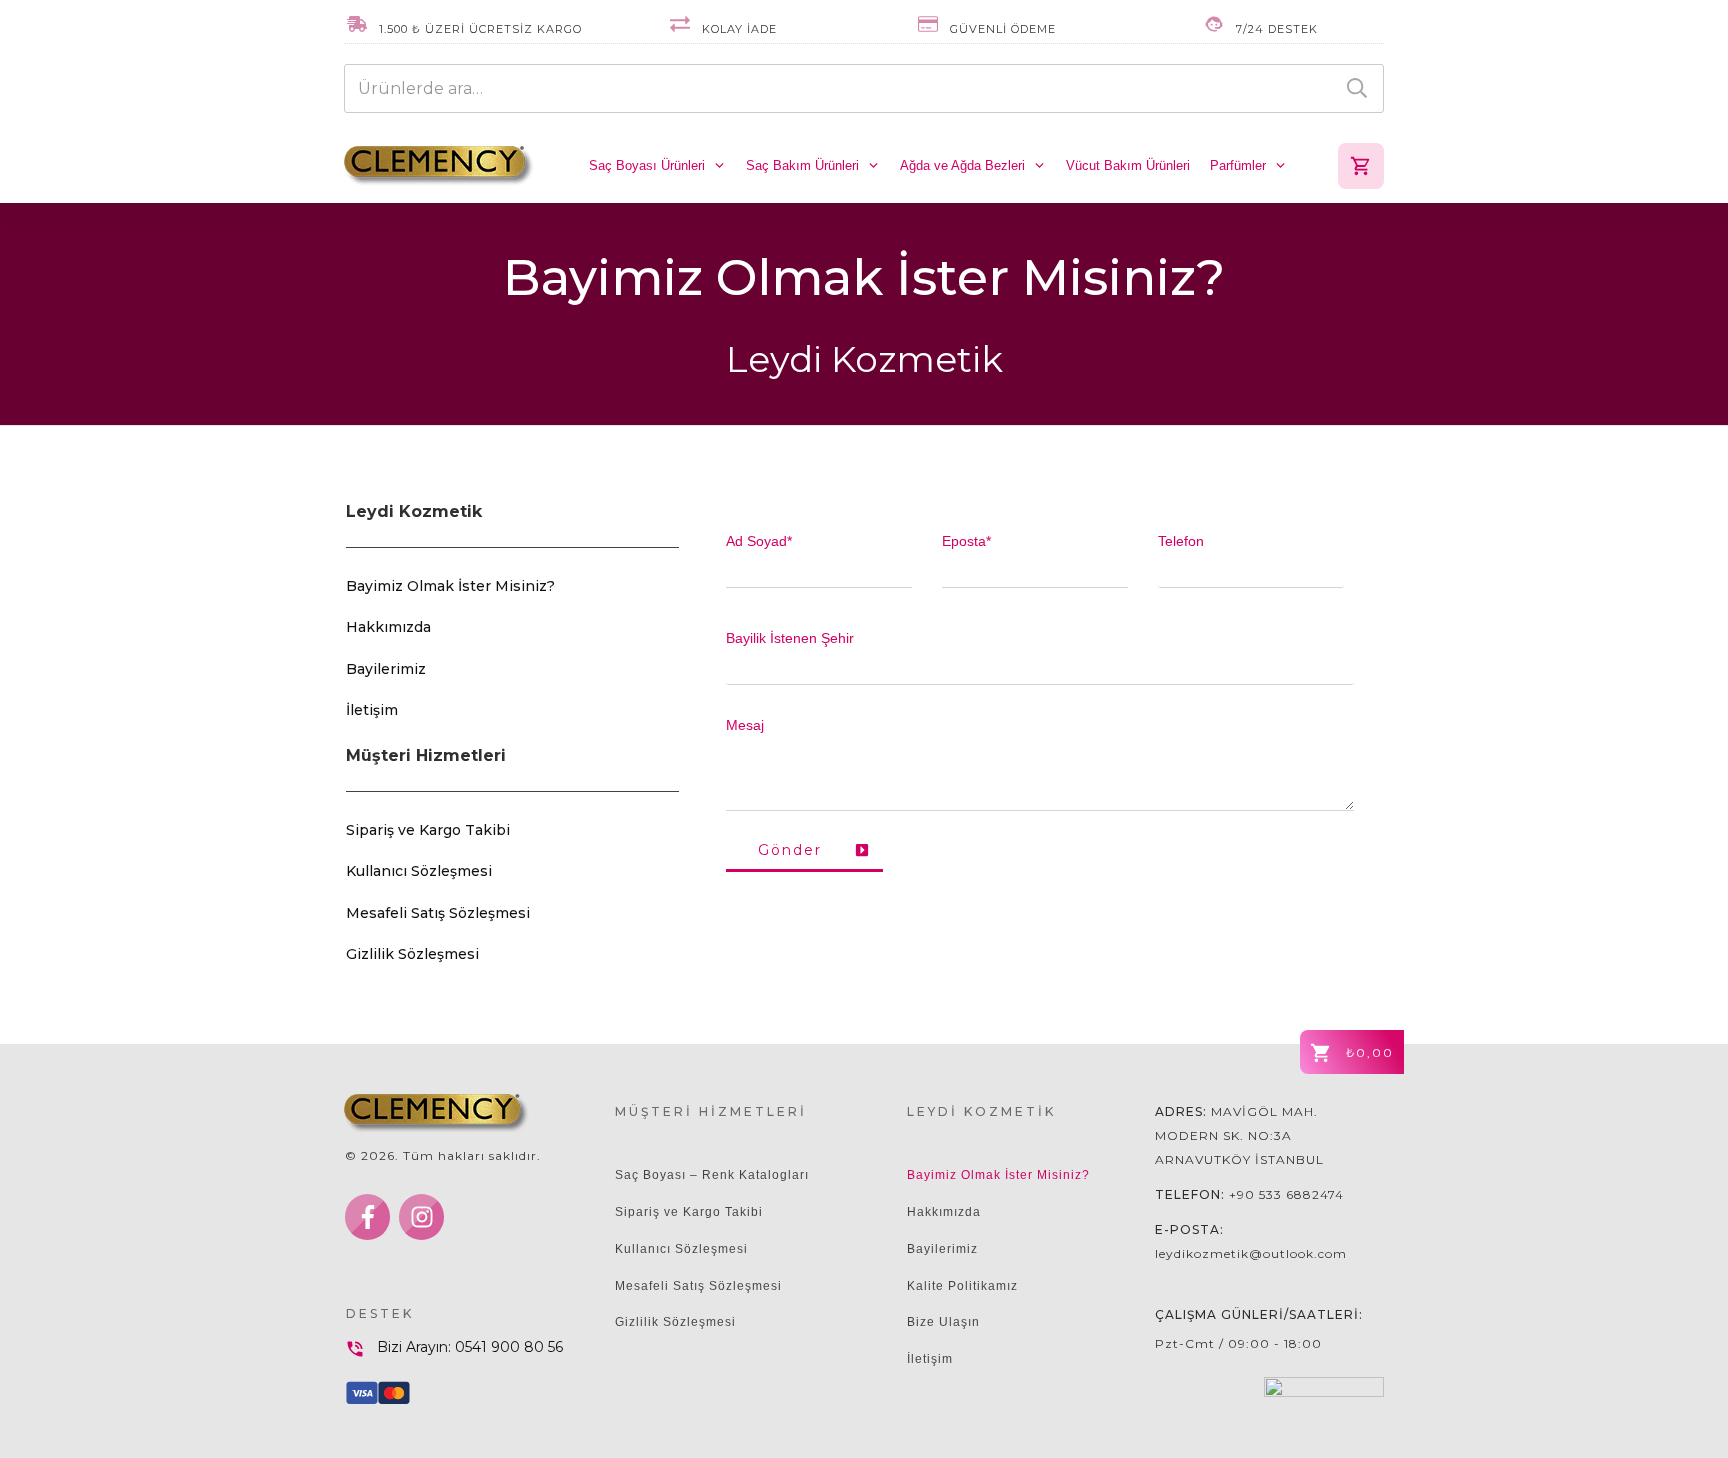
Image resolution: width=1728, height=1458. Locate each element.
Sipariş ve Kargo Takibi (428, 830)
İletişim (372, 710)
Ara (1357, 88)
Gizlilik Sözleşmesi (412, 954)
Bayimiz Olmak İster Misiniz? (450, 586)
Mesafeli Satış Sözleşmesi (438, 913)
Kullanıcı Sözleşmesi (419, 871)
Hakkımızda (388, 627)
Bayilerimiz (386, 669)
